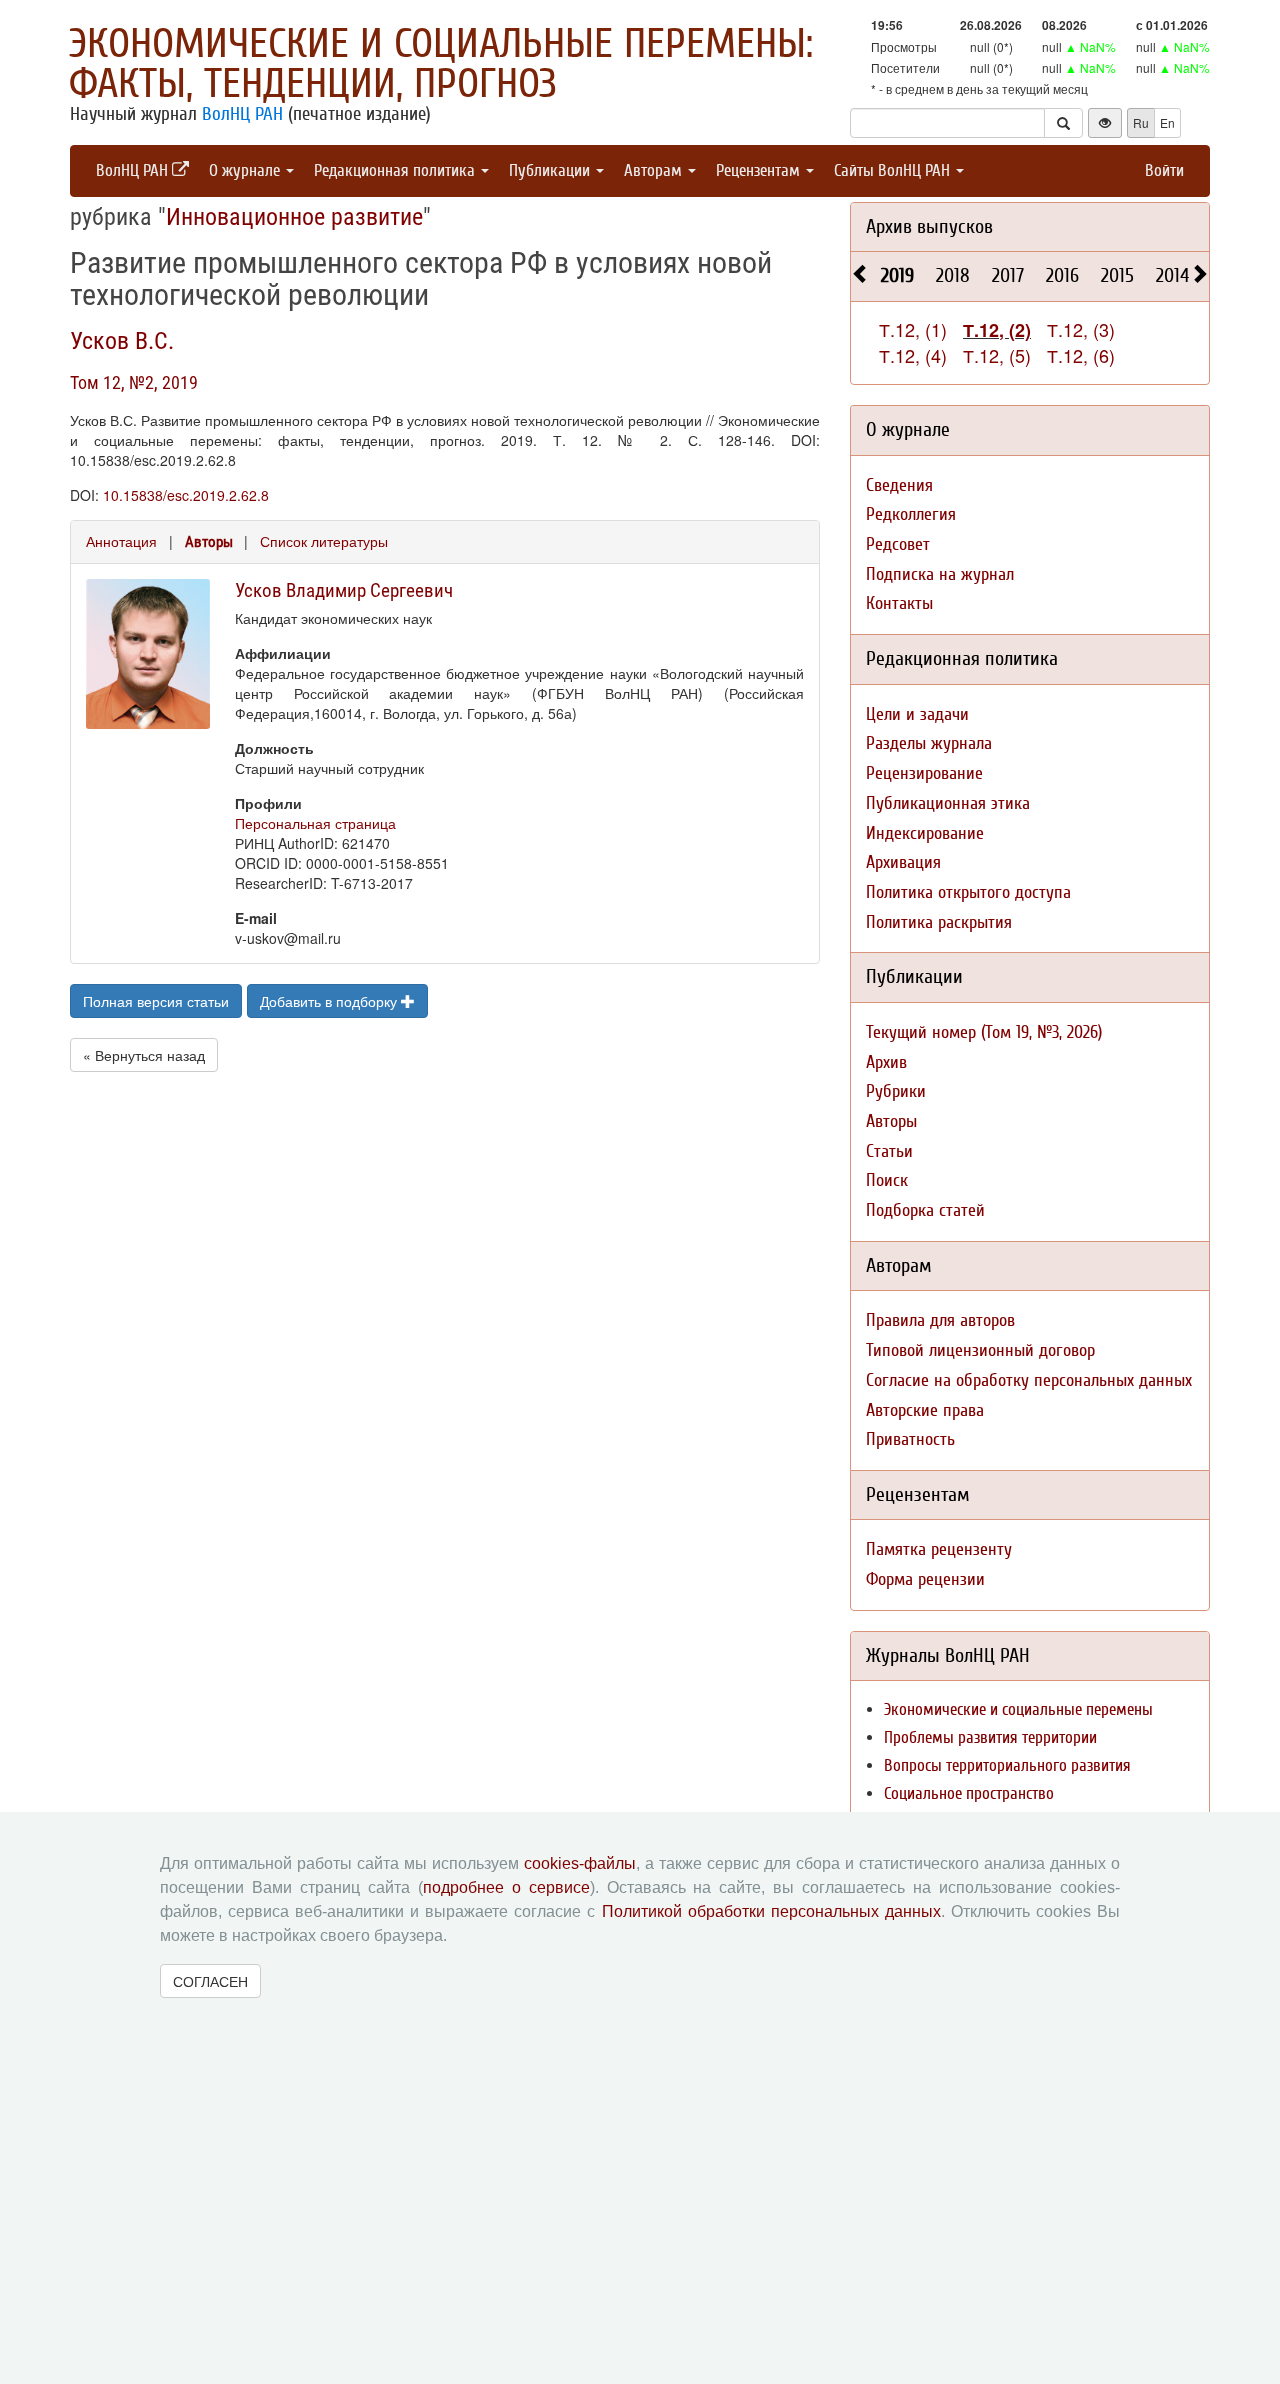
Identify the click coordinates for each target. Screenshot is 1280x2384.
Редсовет (898, 544)
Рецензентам (760, 170)
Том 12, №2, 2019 (134, 382)
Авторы (209, 542)
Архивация (903, 862)
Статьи (889, 1151)
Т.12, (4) (913, 355)
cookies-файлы (580, 1863)
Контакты (899, 603)
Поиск (887, 1180)
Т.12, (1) (913, 329)
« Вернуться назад (144, 1055)
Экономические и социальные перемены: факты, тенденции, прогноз (441, 64)
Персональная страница (315, 823)
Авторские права (925, 1410)
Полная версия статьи (156, 1001)
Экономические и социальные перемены (1018, 1709)
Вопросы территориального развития (1007, 1765)
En (1167, 122)
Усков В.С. (122, 341)
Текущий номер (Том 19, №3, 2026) (984, 1032)
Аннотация (121, 541)
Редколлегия (911, 514)
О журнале (246, 170)
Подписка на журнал (940, 574)
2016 (1062, 275)
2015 (1117, 275)
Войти (1164, 170)
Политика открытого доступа (968, 892)
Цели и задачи (917, 714)
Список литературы (324, 541)
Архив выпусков (929, 226)
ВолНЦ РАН (242, 114)
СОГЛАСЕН (210, 1981)
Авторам (655, 170)
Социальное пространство (969, 1793)
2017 (1008, 275)
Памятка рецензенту (939, 1549)
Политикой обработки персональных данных (771, 1911)
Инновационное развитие (294, 217)
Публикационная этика (948, 803)
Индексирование (925, 833)
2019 (897, 275)
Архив (886, 1062)
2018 (953, 275)
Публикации (551, 170)
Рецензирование (924, 773)
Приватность (910, 1439)
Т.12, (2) (997, 330)
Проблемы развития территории (990, 1737)
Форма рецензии (925, 1579)
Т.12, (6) (1081, 355)
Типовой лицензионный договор (980, 1350)
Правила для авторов (940, 1320)
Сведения (899, 485)
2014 (1172, 275)
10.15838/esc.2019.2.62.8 (186, 495)
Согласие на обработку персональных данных (1029, 1380)
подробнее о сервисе (506, 1887)
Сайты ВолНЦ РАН (894, 170)
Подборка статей (925, 1210)
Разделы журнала (929, 743)
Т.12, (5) (997, 355)
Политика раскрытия (939, 922)
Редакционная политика (396, 170)
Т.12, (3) (1081, 329)
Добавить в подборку (330, 1001)
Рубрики (896, 1091)
